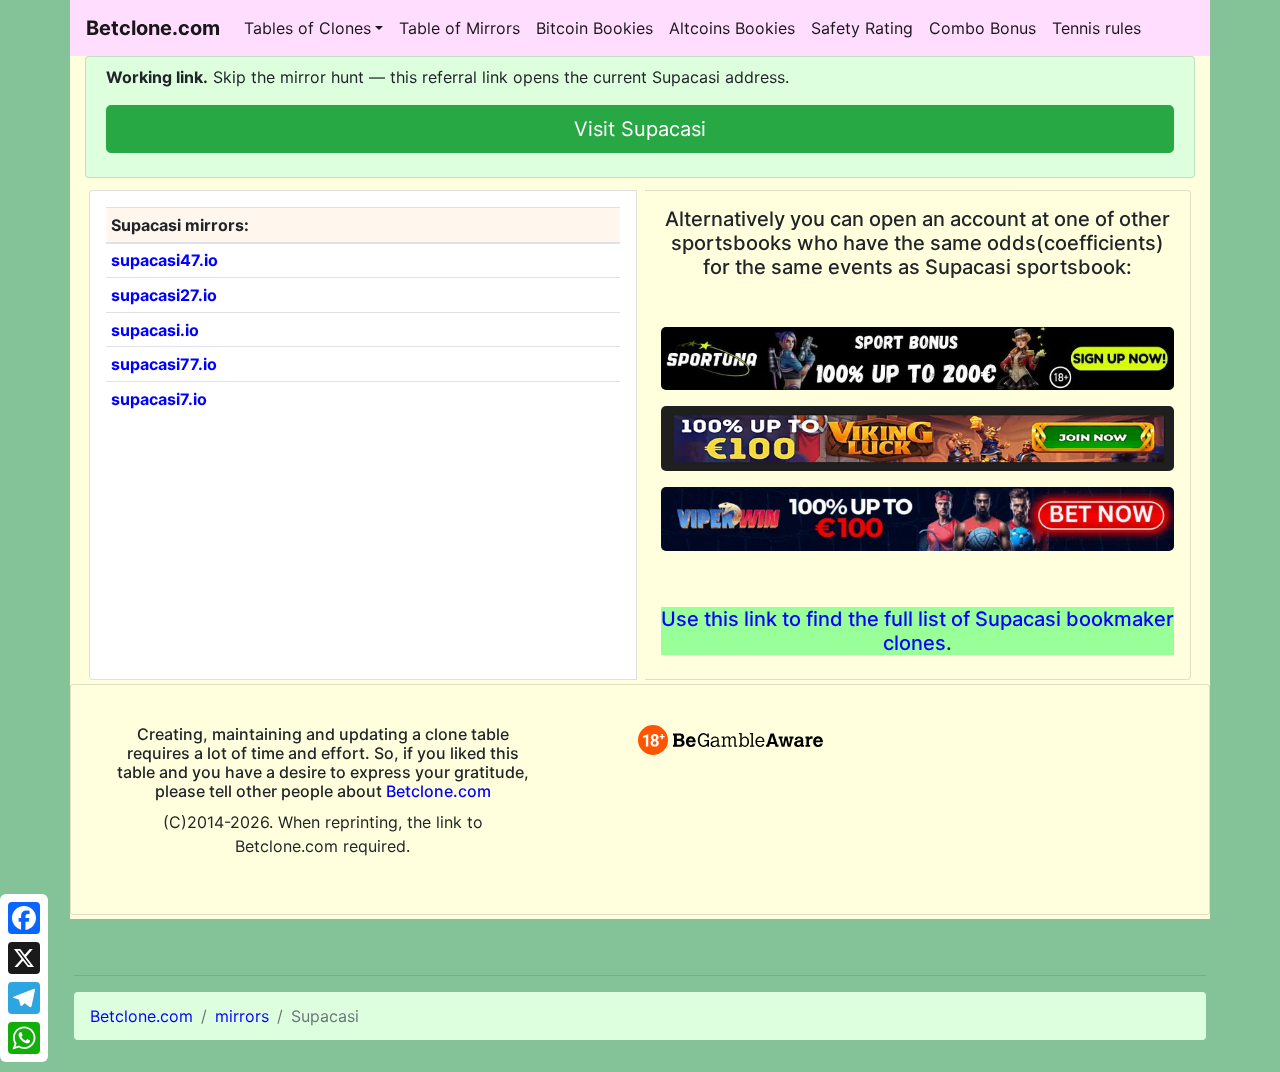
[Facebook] (24, 918)
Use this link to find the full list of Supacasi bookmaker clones (917, 631)
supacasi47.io (164, 260)
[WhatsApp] (24, 1038)
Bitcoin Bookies (594, 28)
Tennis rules (1096, 28)
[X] (24, 958)
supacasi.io (155, 330)
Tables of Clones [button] (307, 28)
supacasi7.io (159, 399)
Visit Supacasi (640, 129)
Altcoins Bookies (732, 28)
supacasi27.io (164, 295)
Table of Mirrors (459, 28)
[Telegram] (24, 998)
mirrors (242, 1016)
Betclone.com (438, 791)
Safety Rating (862, 28)
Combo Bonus (982, 28)
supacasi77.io (164, 364)
